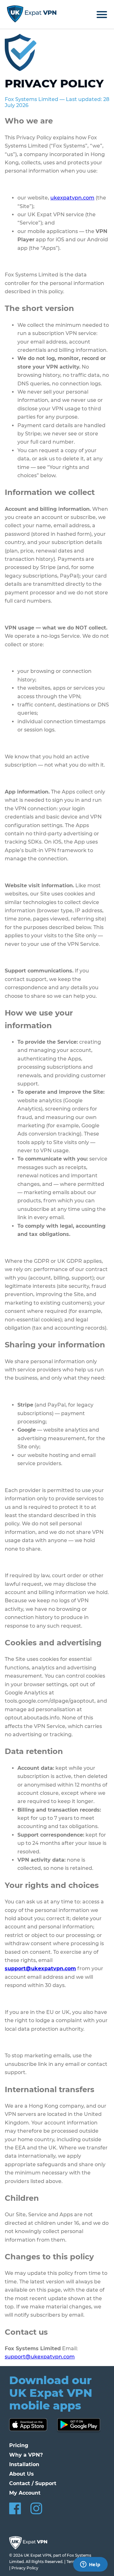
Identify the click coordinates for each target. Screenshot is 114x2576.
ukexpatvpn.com (72, 198)
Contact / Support (33, 2483)
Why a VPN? (26, 2455)
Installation (24, 2464)
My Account (25, 2493)
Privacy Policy (25, 2568)
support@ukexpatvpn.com (40, 2357)
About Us (22, 2474)
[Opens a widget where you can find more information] (90, 2565)
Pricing (19, 2445)
